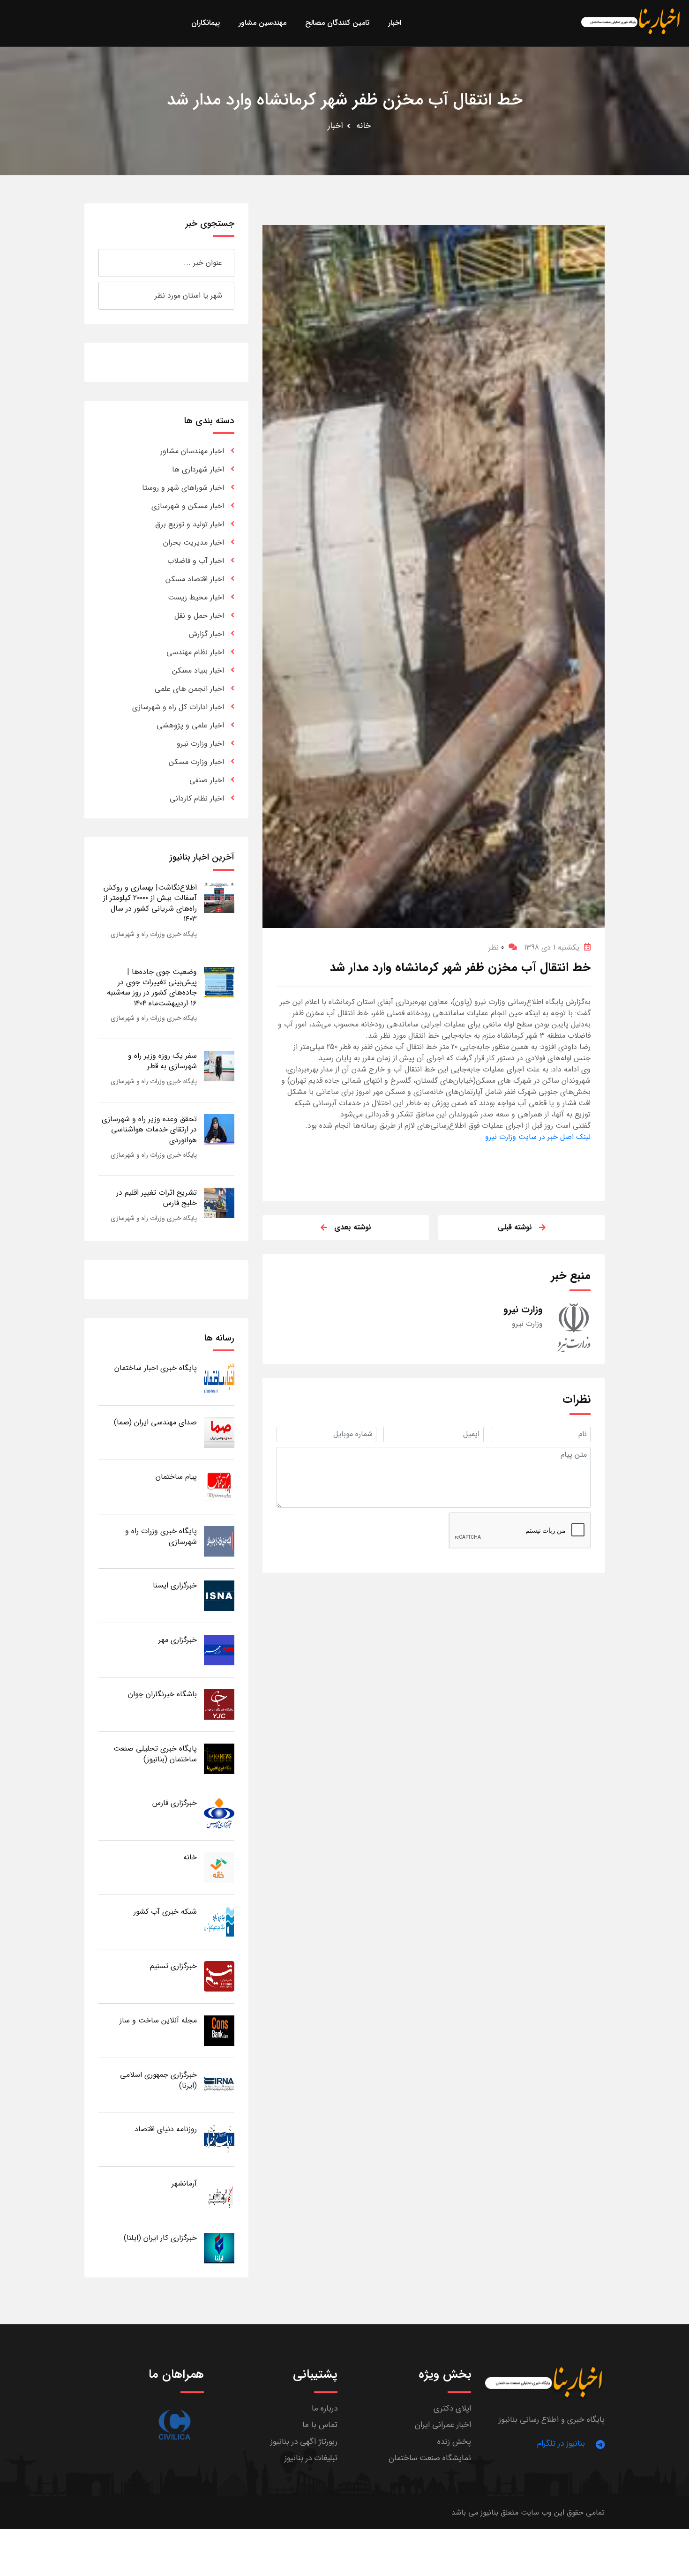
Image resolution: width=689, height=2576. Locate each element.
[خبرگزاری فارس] (219, 1813)
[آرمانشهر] (219, 2193)
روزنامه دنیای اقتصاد (166, 2129)
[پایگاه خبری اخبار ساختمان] (219, 1378)
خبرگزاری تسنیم (173, 1966)
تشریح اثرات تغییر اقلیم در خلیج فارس (157, 1198)
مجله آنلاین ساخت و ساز (158, 2020)
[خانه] (219, 1867)
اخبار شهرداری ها (198, 469)
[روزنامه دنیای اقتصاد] (219, 2139)
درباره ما (325, 2408)
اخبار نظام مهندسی (195, 652)
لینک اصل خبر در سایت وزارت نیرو (538, 1137)
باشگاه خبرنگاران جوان (162, 1694)
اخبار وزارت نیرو (200, 744)
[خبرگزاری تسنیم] (219, 1976)
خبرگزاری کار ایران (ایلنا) (160, 2238)
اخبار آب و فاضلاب (196, 561)
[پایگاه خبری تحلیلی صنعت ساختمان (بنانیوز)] (219, 1758)
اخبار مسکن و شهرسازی (188, 506)
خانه (363, 126)
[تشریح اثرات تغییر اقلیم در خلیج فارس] (219, 1202)
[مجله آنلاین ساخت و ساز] (219, 2030)
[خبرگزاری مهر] (219, 1650)
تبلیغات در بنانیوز (311, 2458)
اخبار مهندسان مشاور (192, 451)
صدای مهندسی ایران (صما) (155, 1422)
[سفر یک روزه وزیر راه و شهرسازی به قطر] (219, 1066)
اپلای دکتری (452, 2408)
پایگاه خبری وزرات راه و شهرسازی (154, 934)
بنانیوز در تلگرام (561, 2444)
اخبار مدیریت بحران (194, 543)
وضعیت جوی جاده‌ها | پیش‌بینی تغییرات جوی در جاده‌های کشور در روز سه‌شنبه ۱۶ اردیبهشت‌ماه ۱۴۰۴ (152, 988)
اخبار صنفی (207, 780)
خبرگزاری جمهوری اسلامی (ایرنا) (158, 2080)
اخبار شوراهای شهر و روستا (183, 488)
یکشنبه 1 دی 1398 (552, 947)
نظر (496, 947)
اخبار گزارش (206, 634)
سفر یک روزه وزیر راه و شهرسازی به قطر (162, 1061)
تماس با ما (320, 2425)
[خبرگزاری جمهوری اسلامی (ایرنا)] (219, 2085)
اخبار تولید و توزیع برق (190, 524)
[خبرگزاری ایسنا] (219, 1595)
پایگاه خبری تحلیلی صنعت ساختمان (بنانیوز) (155, 1754)
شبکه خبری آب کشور (165, 1912)
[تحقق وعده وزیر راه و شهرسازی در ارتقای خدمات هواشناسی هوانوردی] (219, 1129)
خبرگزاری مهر (178, 1640)
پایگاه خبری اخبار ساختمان (156, 1368)
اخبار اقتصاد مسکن (195, 579)
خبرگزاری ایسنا (175, 1585)
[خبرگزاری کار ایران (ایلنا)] (219, 2248)
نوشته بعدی (353, 1227)
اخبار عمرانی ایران (443, 2425)
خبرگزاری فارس (175, 1803)
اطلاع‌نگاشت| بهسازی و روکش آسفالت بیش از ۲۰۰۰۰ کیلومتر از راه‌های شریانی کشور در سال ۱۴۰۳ (150, 903)
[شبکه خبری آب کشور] (219, 1921)
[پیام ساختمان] (219, 1486)
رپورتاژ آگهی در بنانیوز (304, 2442)
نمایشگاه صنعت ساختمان (430, 2458)
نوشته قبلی (515, 1227)
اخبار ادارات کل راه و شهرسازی (178, 707)
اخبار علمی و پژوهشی (190, 725)
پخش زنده (454, 2442)
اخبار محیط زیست (196, 597)
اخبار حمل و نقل (199, 616)
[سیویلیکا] (174, 2425)
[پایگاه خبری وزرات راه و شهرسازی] (219, 1541)
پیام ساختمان (176, 1477)
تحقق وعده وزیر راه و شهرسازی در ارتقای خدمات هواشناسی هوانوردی (149, 1130)
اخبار (335, 126)
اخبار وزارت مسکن (196, 762)
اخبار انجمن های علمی (189, 689)
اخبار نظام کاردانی (197, 798)
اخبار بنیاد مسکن (198, 670)
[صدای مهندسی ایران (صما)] (219, 1432)
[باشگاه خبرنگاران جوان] (219, 1704)
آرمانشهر (184, 2183)
